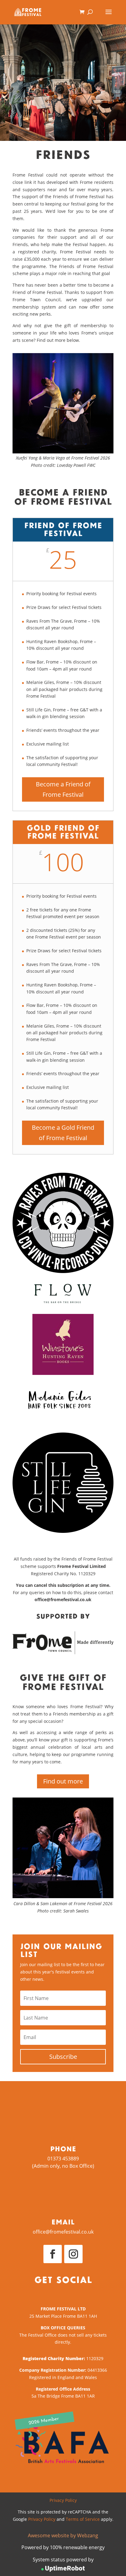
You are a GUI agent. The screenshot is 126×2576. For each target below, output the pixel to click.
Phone (63, 2148)
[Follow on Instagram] (73, 2254)
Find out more (63, 1781)
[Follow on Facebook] (53, 2254)
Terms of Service (83, 2519)
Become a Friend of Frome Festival (63, 789)
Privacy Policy (63, 2500)
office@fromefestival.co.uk (63, 2232)
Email (63, 2222)
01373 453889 (63, 2159)
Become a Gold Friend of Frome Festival (63, 1133)
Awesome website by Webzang (63, 2535)
